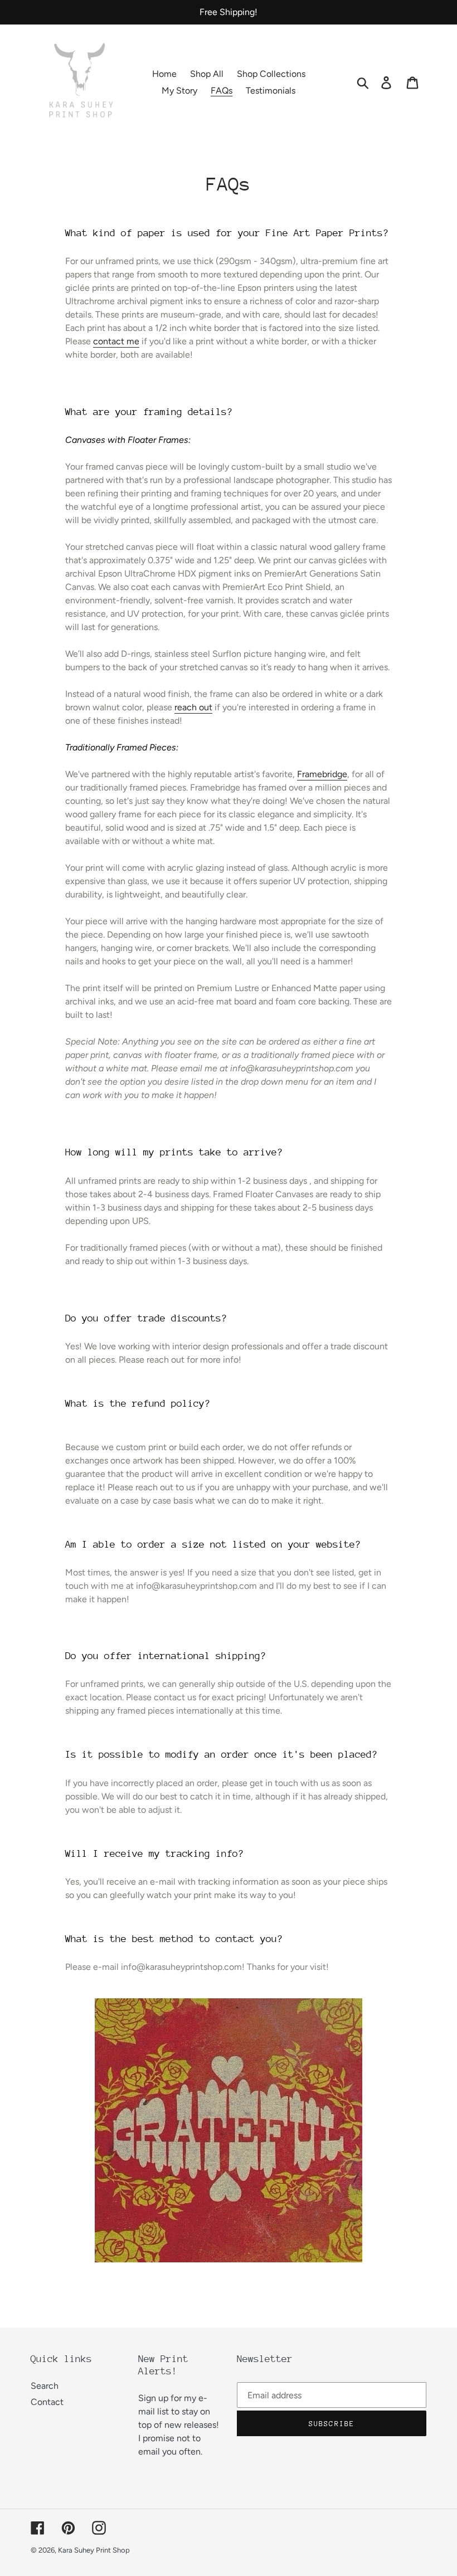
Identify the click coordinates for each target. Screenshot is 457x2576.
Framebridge (322, 774)
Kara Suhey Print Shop (94, 2550)
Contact (47, 2402)
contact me (116, 341)
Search (45, 2386)
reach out (193, 707)
